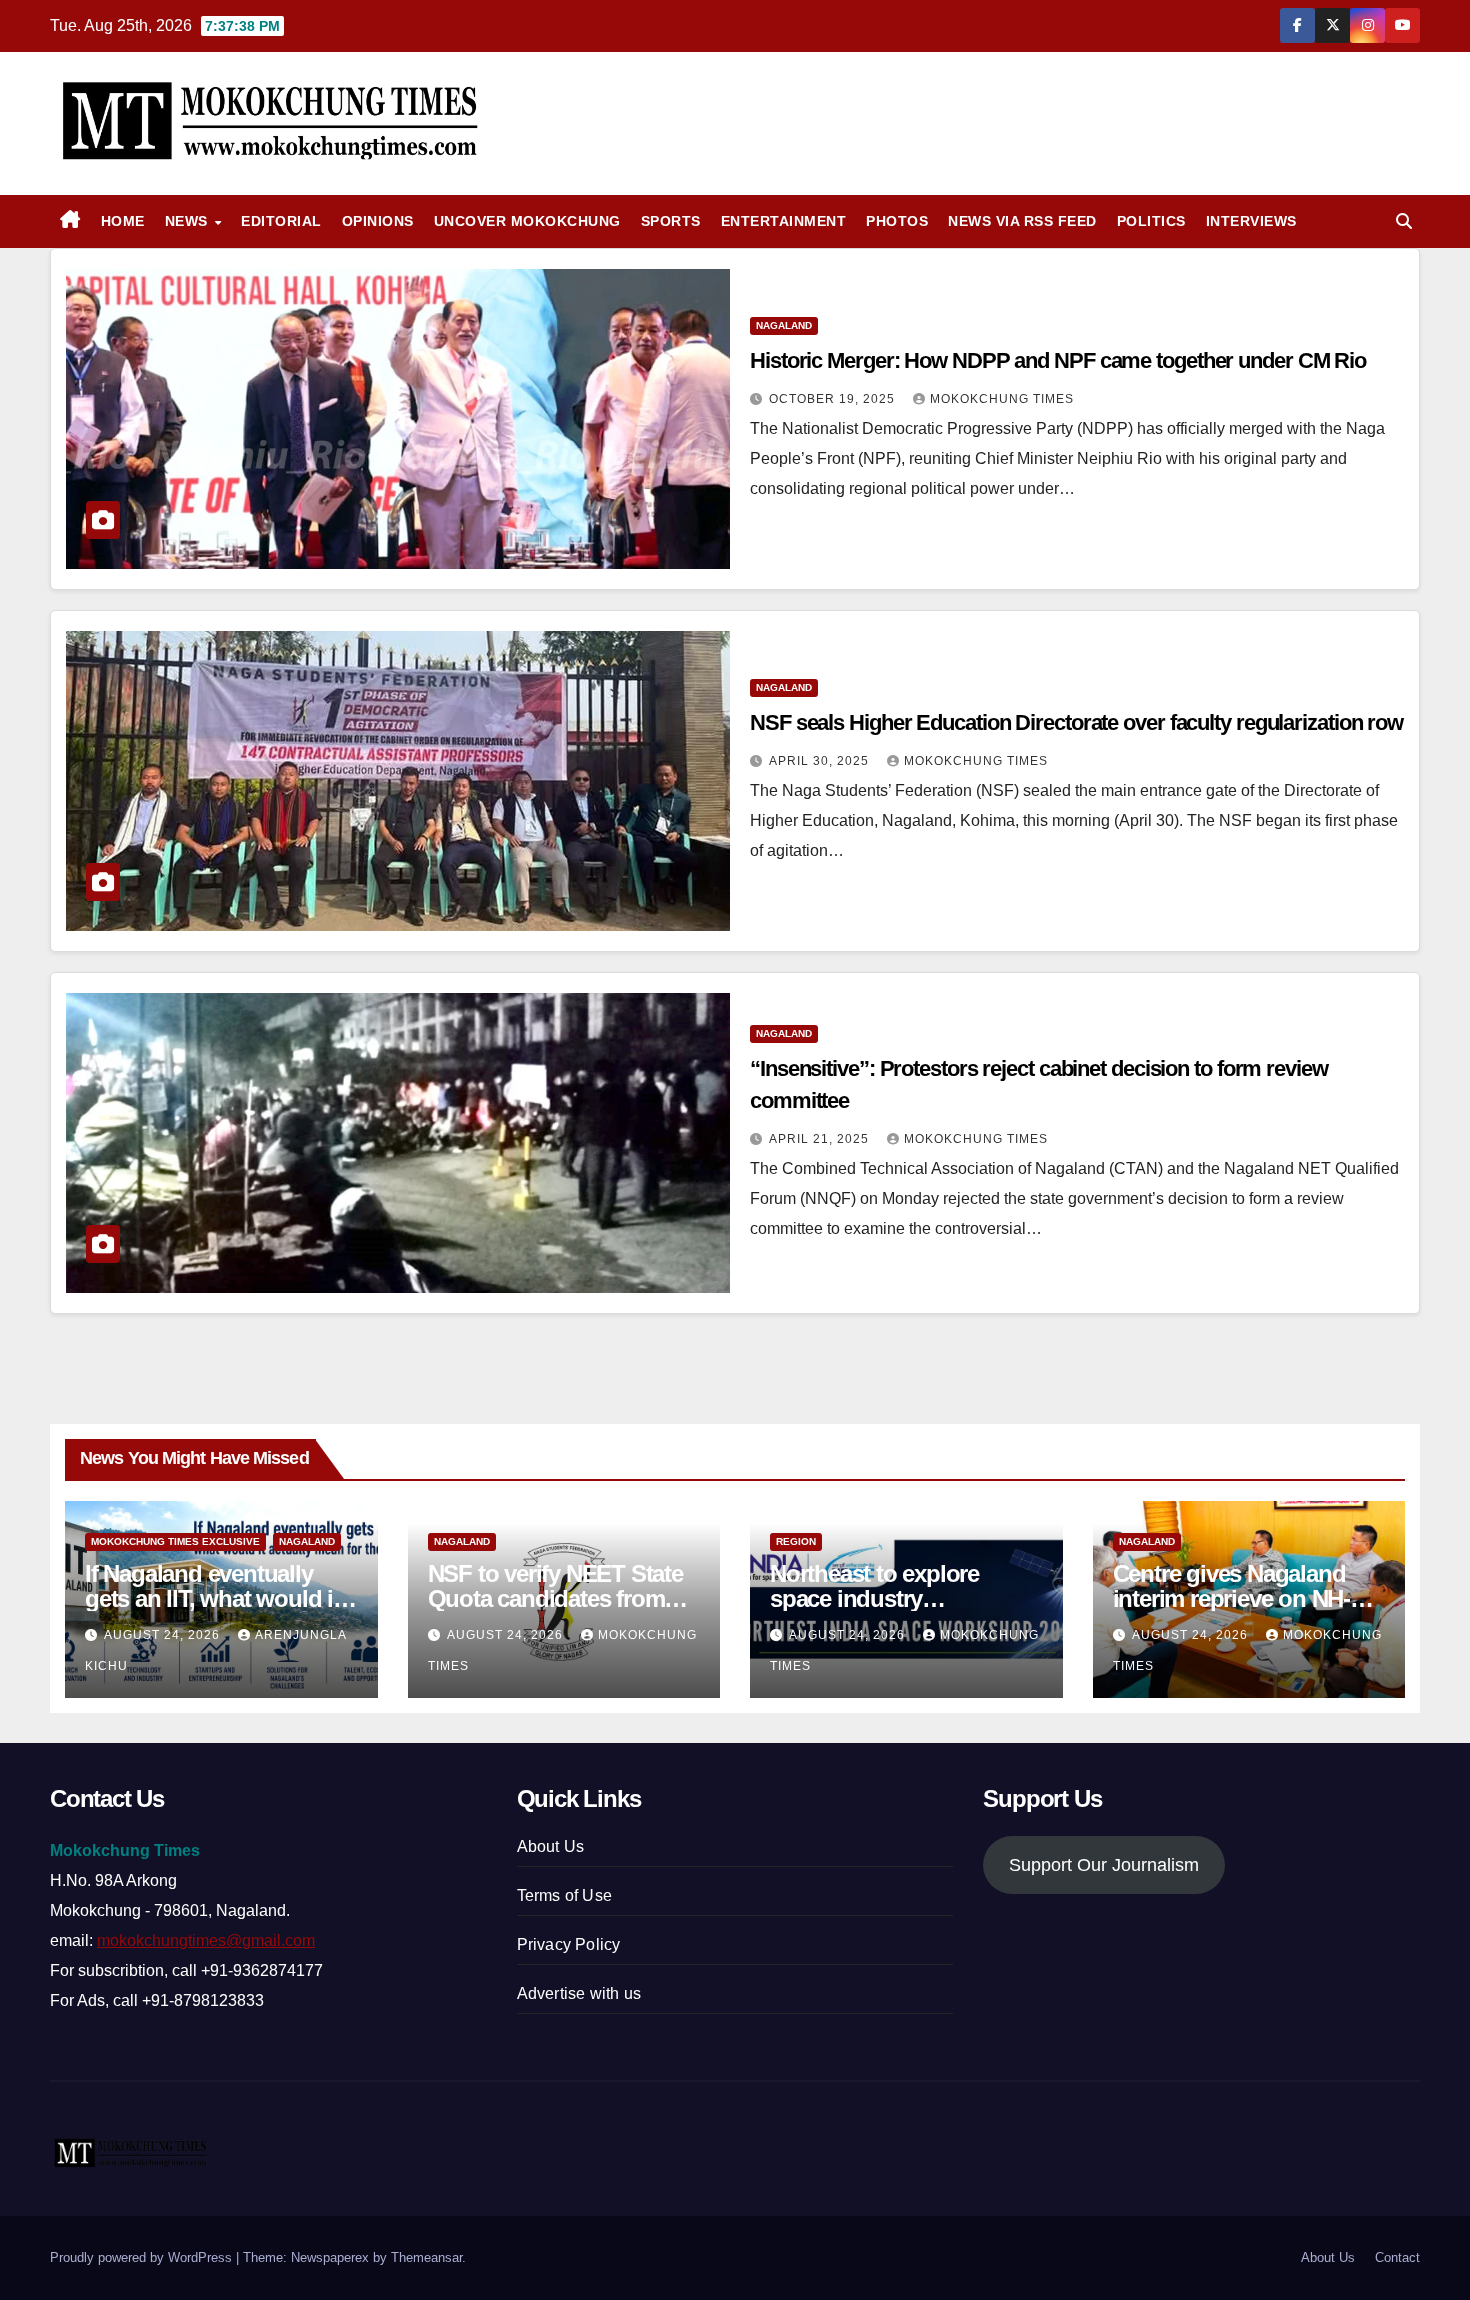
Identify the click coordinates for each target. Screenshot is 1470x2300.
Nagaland (784, 325)
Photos (897, 221)
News (189, 221)
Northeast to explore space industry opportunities (874, 1598)
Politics (1151, 221)
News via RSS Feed (1022, 221)
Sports (671, 221)
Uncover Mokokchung (527, 221)
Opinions (378, 221)
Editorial (281, 221)
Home (123, 221)
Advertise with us (579, 1993)
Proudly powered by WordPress (143, 2257)
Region (796, 1541)
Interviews (1251, 221)
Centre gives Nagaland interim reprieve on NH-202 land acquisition (1231, 1598)
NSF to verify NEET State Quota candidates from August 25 (555, 1598)
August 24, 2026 (164, 1635)
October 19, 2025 (834, 399)
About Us (551, 1846)
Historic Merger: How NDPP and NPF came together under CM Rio (1058, 360)
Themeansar (426, 2257)
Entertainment (784, 221)
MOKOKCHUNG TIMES (1002, 399)
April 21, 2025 (821, 1139)
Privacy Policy (569, 1944)
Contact (1397, 2257)
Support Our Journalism (1104, 1865)
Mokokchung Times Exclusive (175, 1541)
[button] (1404, 221)
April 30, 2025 (821, 761)
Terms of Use (564, 1895)
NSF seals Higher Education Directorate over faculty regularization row (1076, 722)
